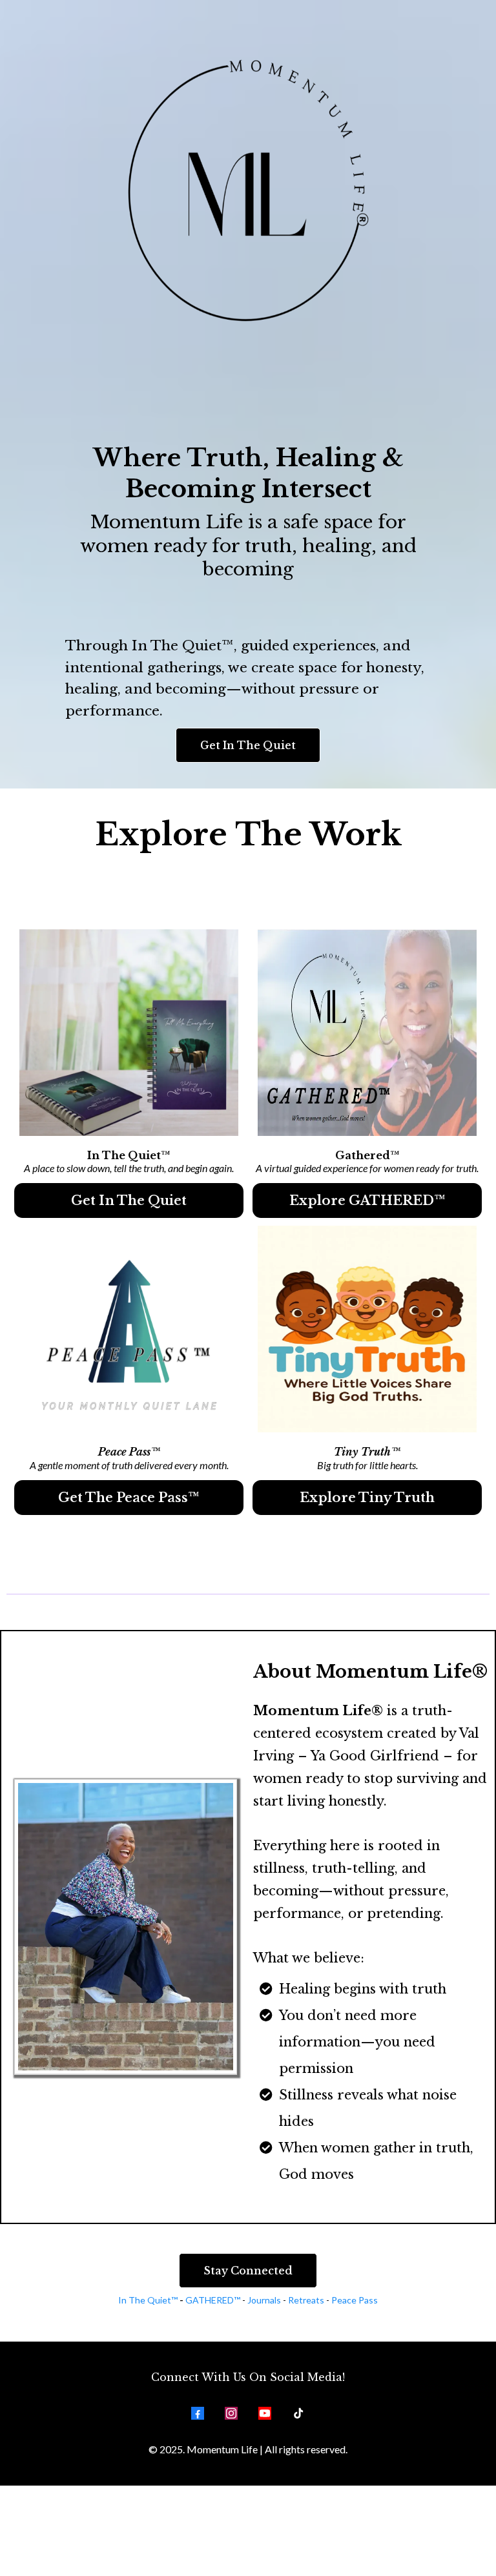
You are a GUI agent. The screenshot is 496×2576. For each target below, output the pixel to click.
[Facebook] (198, 2413)
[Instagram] (231, 2413)
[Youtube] (265, 2413)
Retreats (306, 2300)
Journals (265, 2300)
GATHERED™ (213, 2300)
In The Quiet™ (148, 2300)
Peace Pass (355, 2300)
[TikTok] (298, 2413)
